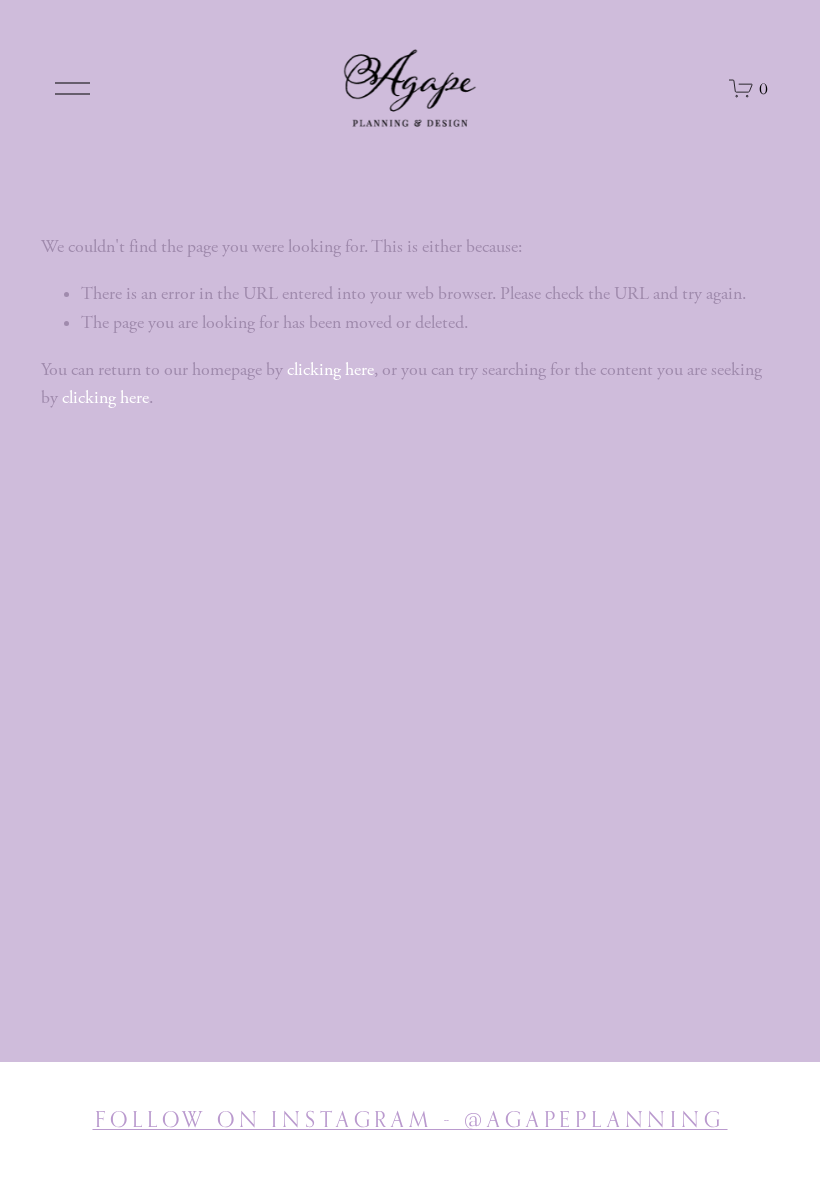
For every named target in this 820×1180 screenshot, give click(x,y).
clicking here (330, 370)
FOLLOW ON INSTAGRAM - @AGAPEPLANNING (409, 1119)
